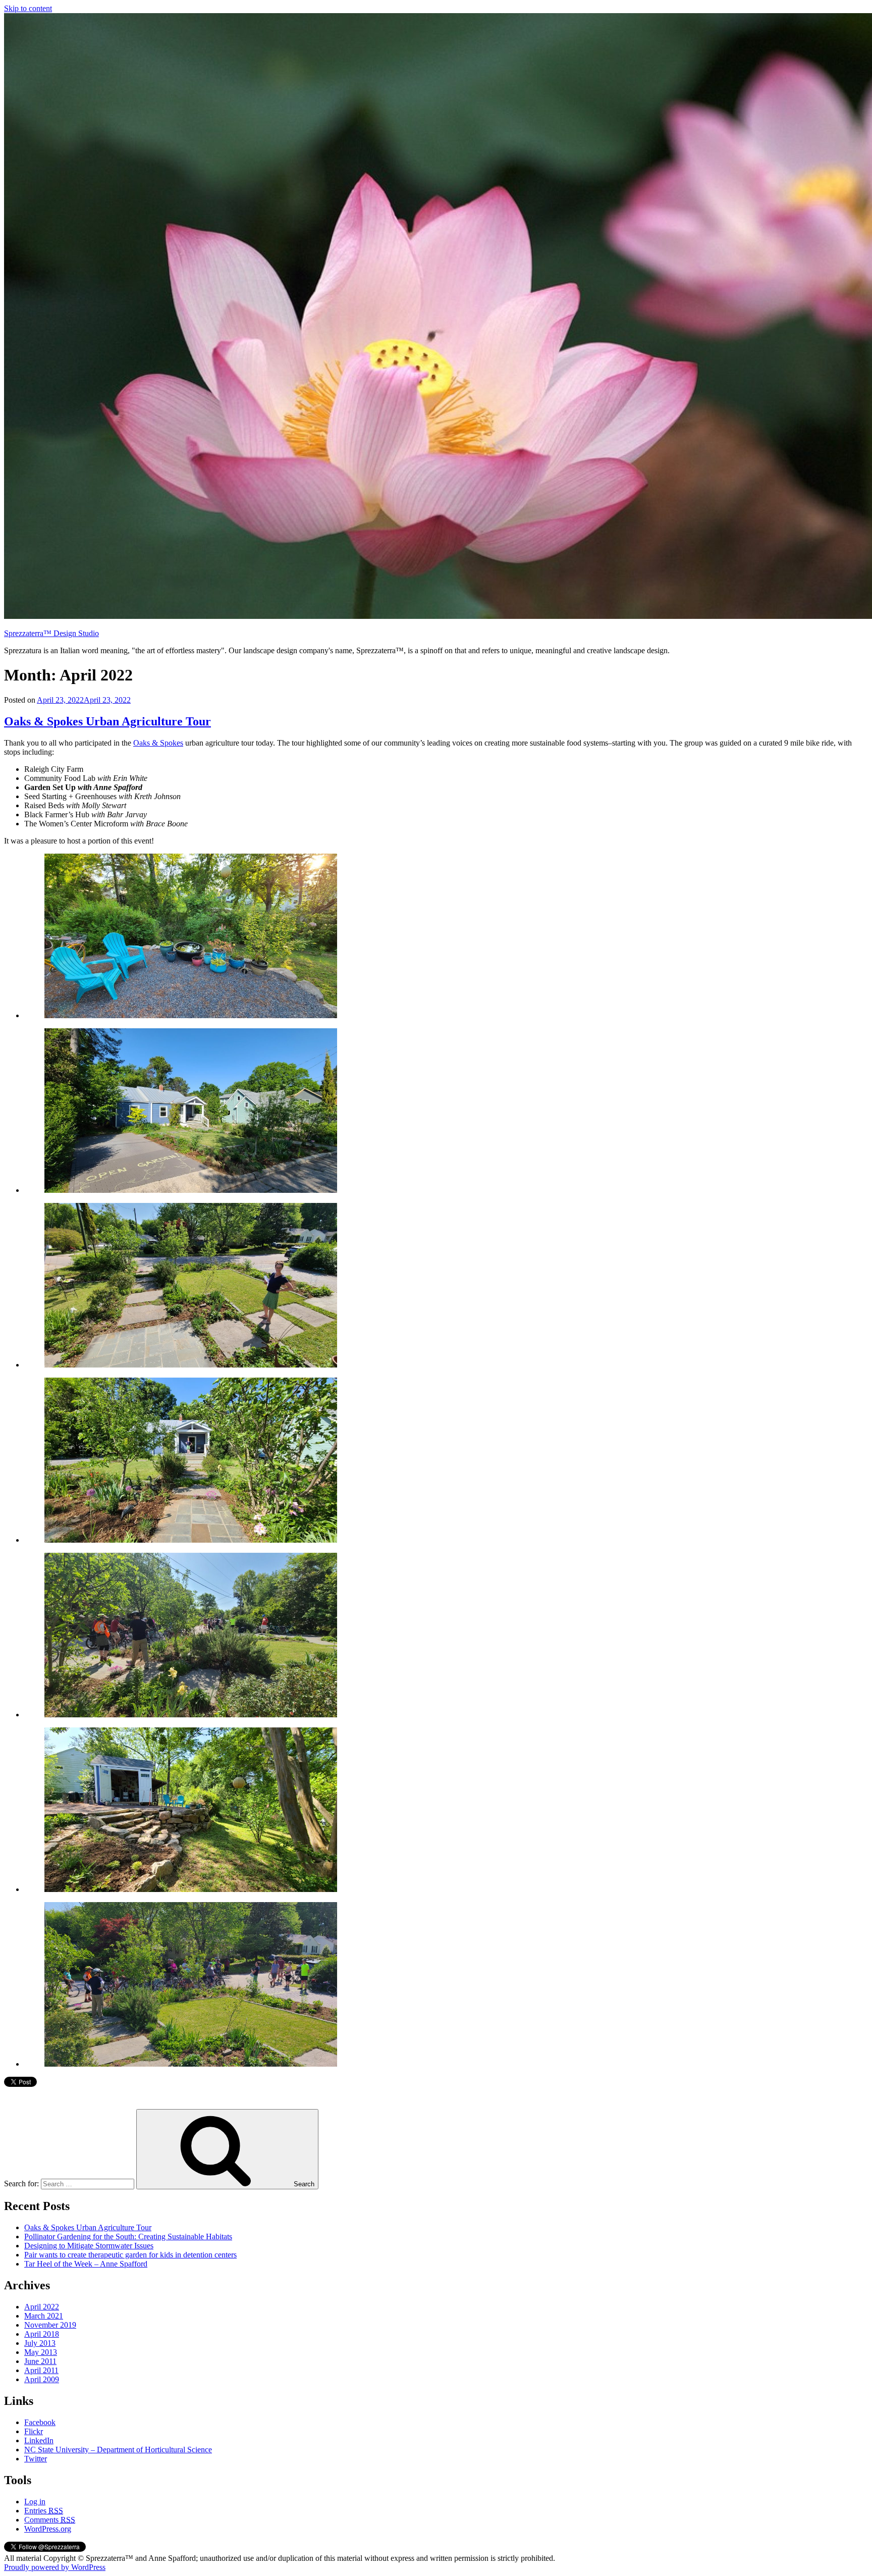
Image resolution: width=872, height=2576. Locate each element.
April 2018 (42, 2334)
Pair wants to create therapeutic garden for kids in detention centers (130, 2255)
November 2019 (50, 2325)
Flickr (34, 2431)
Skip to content (28, 8)
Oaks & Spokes (158, 743)
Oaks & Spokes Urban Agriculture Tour (107, 721)
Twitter (36, 2459)
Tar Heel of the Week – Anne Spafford (86, 2264)
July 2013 (40, 2343)
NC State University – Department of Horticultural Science (118, 2450)
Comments (50, 2520)
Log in (35, 2502)
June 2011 (40, 2361)
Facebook (40, 2422)
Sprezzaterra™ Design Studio (51, 633)
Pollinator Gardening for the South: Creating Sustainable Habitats (128, 2237)
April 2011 (41, 2370)
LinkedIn (39, 2440)
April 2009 (42, 2379)
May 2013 (41, 2352)
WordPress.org (48, 2529)
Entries (44, 2511)
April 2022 (42, 2307)
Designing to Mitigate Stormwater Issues (89, 2246)
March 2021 (44, 2316)
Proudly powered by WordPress (55, 2567)
